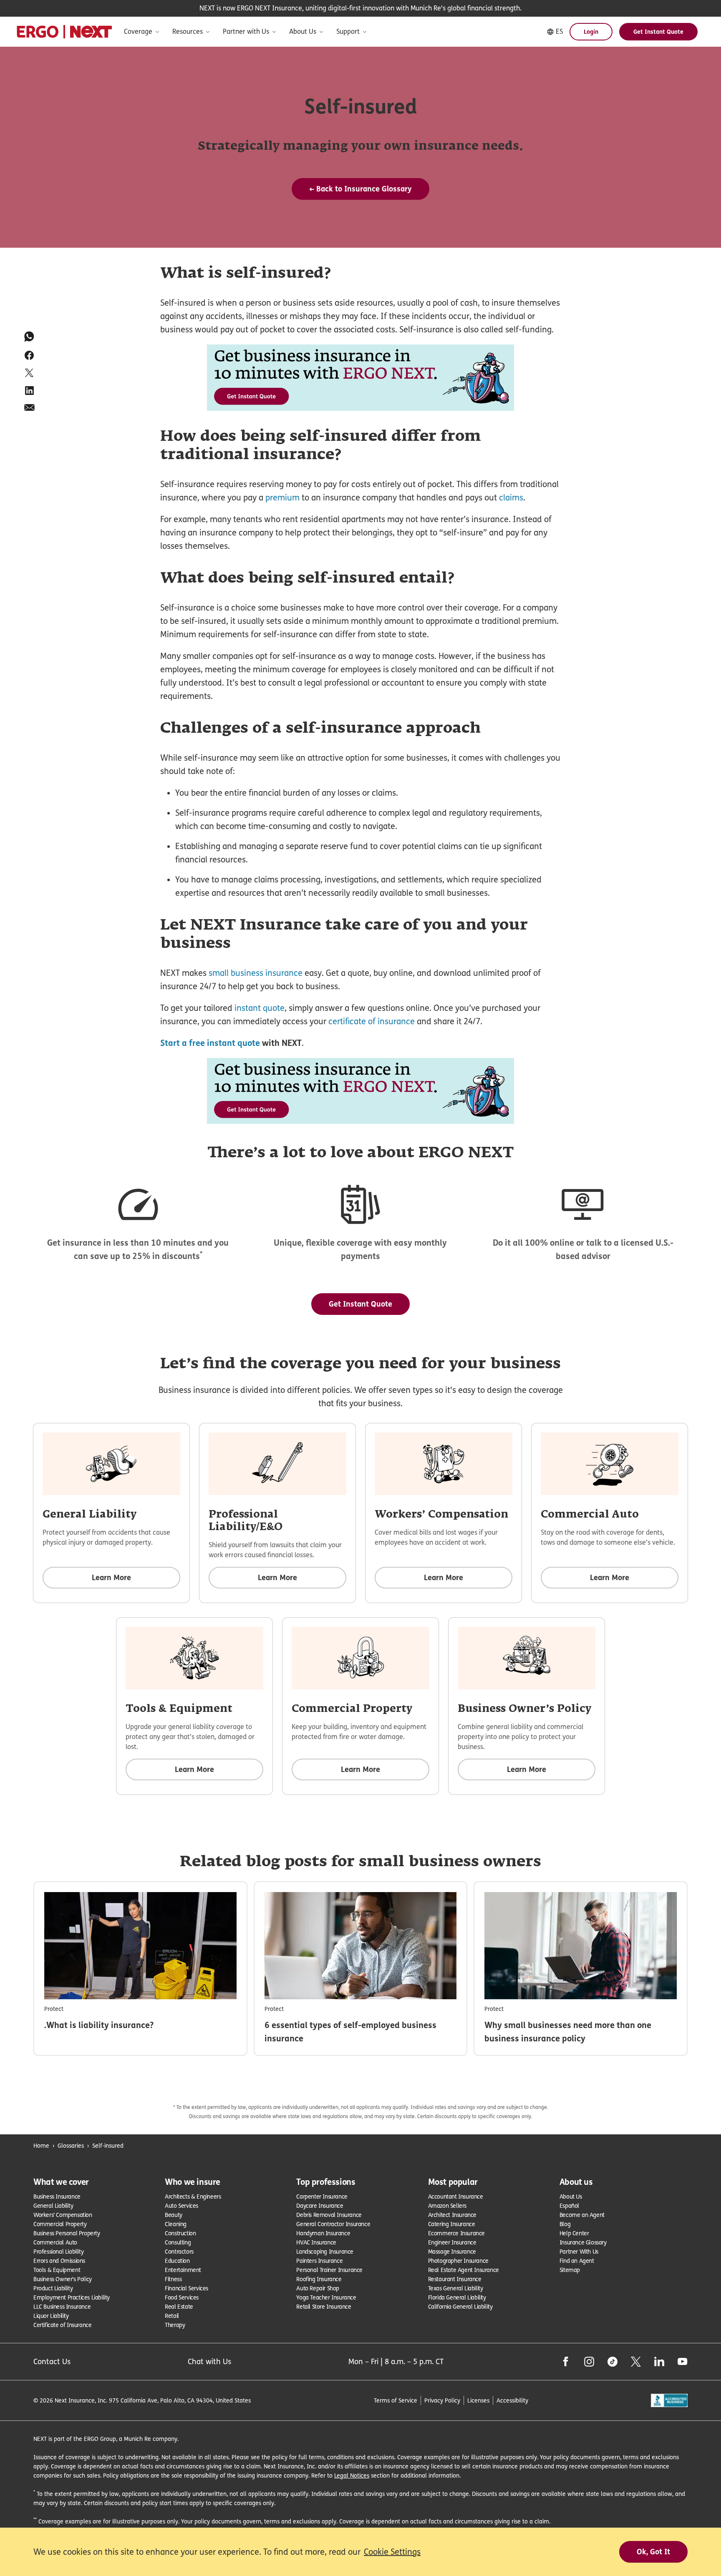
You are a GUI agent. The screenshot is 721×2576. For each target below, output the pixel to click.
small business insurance (256, 973)
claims (511, 498)
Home (41, 2145)
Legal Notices (352, 2475)
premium (282, 498)
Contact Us (52, 2361)
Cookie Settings (392, 2552)
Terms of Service (396, 2400)
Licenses (478, 2400)
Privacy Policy (442, 2400)
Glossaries (71, 2145)
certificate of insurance (372, 1021)
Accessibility (512, 2400)
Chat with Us (209, 2361)
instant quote (260, 1008)
